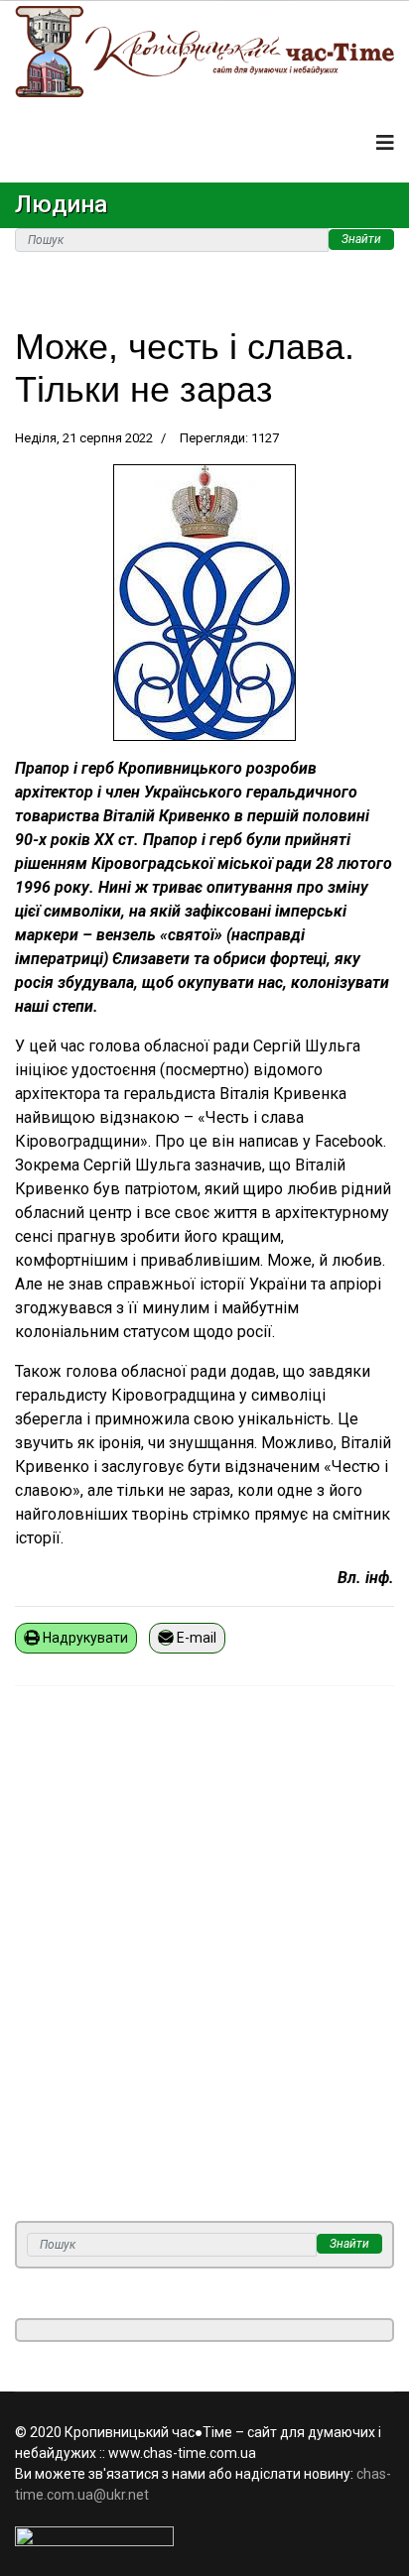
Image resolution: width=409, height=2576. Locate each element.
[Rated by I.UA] (204, 2536)
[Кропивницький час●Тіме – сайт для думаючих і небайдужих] (204, 52)
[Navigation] (385, 143)
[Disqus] (204, 1966)
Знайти (361, 239)
